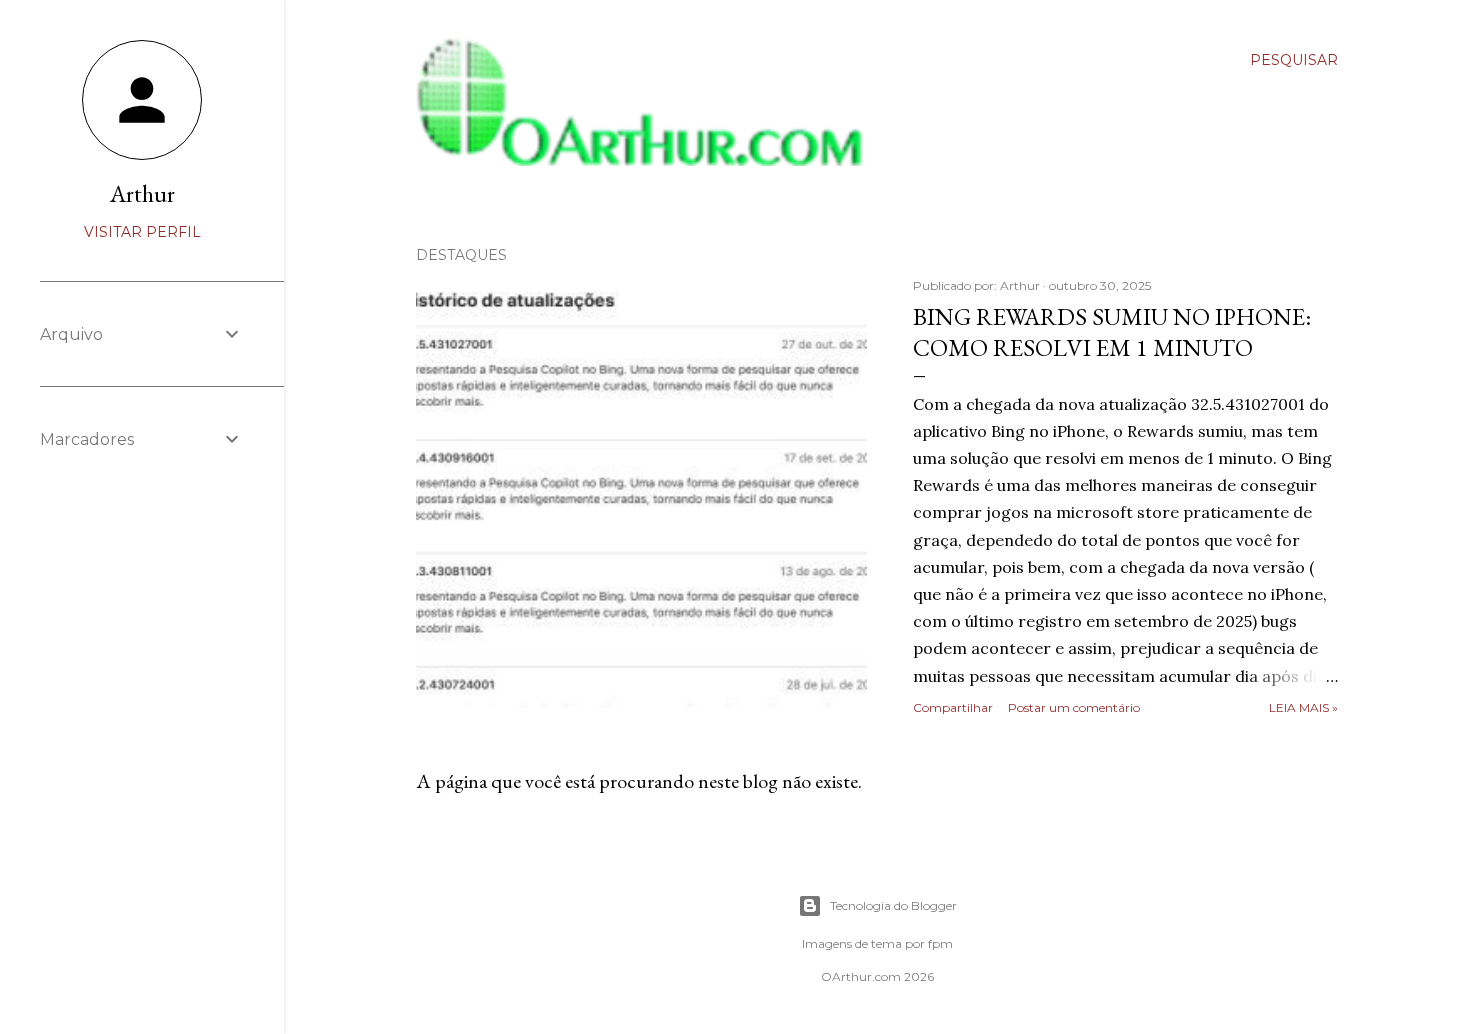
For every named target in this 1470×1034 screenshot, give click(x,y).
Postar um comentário (1074, 707)
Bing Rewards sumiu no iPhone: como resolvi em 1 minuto (1112, 332)
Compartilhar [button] (953, 707)
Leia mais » (1303, 707)
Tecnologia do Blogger (893, 905)
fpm (940, 943)
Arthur (142, 193)
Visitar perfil (142, 232)
